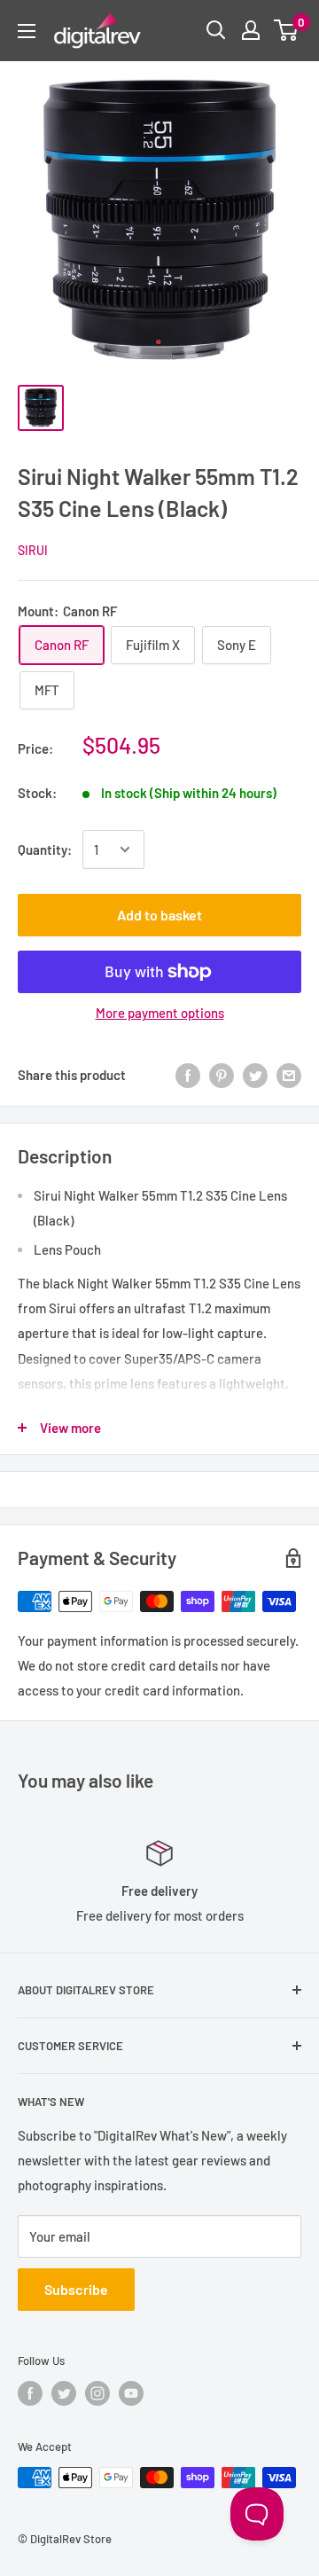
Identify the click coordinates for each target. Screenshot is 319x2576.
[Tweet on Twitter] (255, 1074)
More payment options (160, 1013)
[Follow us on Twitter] (64, 2393)
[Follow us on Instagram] (97, 2393)
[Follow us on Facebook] (30, 2393)
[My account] (251, 30)
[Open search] (216, 30)
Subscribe (76, 2289)
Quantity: (45, 850)
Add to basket (159, 915)
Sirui (33, 550)
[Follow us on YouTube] (131, 2393)
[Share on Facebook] (188, 1074)
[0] (287, 30)
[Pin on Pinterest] (222, 1074)
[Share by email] (289, 1074)
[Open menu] (27, 31)
